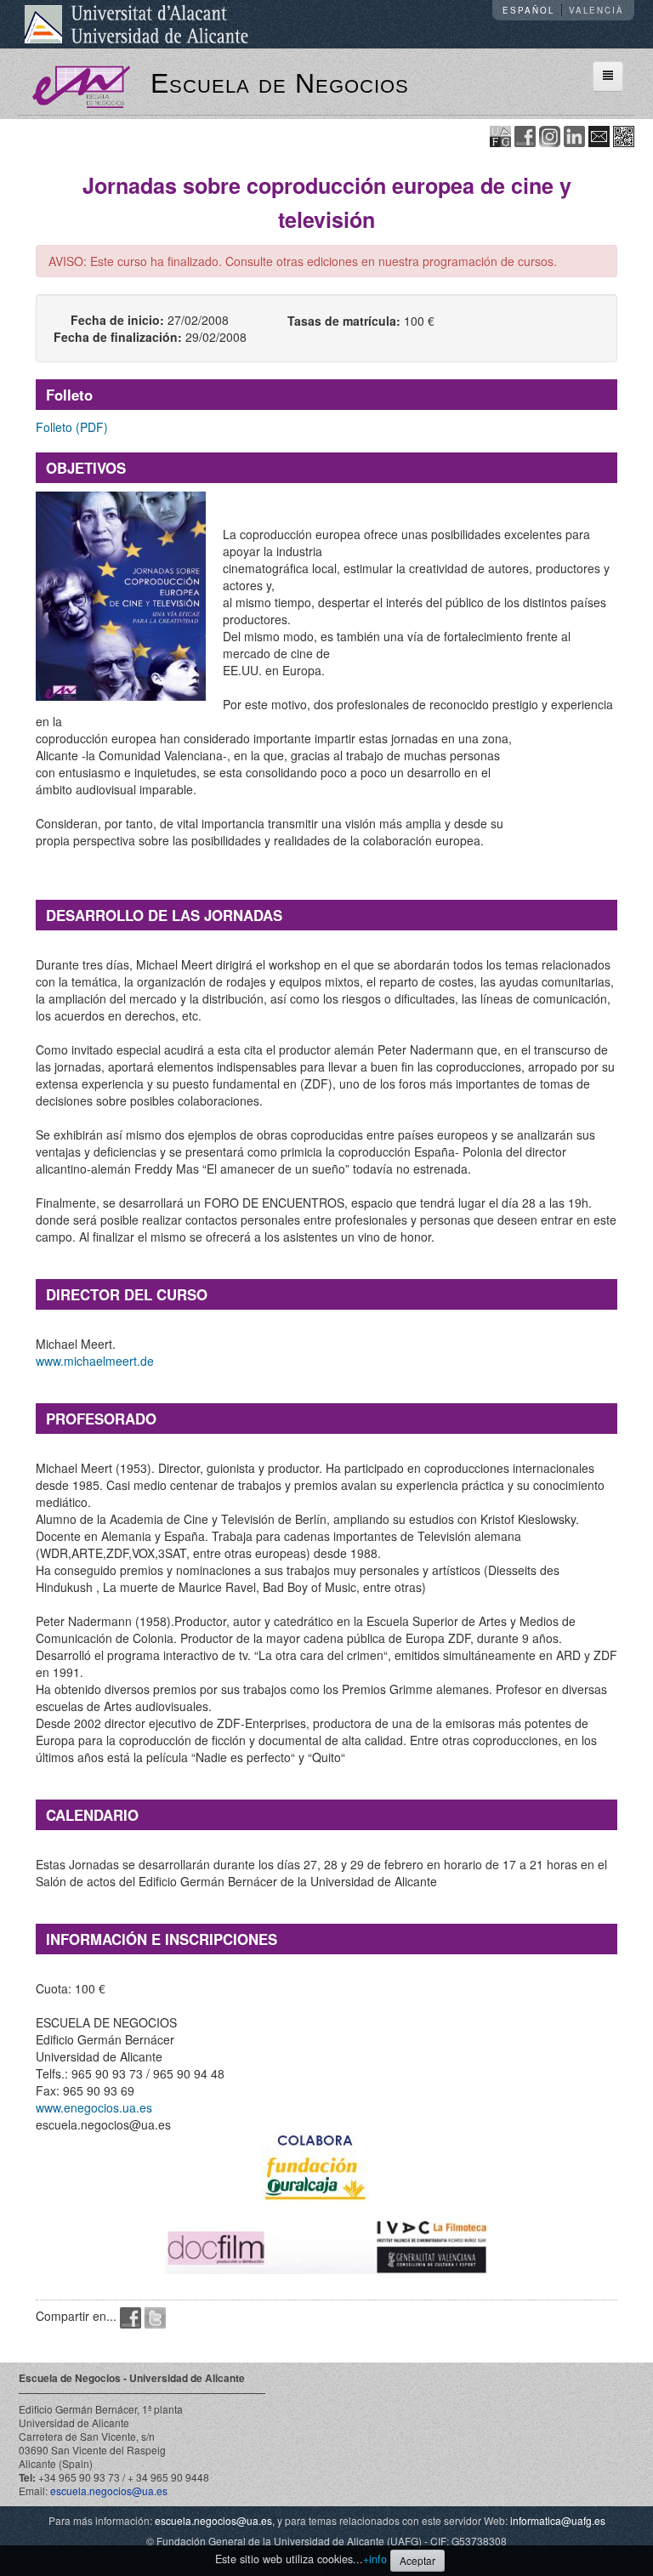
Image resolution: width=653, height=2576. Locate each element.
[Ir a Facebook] (525, 135)
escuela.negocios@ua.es (109, 2491)
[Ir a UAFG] (500, 135)
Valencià (596, 10)
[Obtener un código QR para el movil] (624, 135)
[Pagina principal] (81, 85)
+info (375, 2559)
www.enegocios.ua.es (94, 2107)
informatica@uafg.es (558, 2520)
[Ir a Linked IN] (574, 135)
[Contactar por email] (599, 135)
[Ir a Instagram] (550, 135)
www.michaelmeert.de (95, 1361)
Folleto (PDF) (72, 427)
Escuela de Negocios (280, 83)
